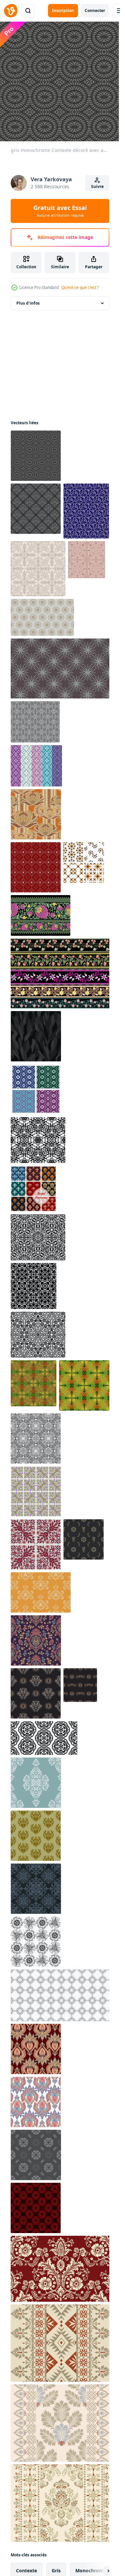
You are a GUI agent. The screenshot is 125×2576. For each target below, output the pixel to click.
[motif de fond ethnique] (36, 2049)
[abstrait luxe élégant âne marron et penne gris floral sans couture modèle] (42, 617)
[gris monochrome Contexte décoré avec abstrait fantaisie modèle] (36, 456)
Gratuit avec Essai (60, 211)
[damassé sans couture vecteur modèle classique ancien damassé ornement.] (36, 2208)
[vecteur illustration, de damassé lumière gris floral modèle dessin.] (83, 1539)
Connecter (95, 10)
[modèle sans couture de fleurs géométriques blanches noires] (61, 1995)
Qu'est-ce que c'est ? (80, 287)
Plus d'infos (28, 303)
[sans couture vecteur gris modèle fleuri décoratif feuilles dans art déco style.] (36, 2155)
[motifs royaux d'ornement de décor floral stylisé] (33, 1189)
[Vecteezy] (11, 11)
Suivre (97, 186)
